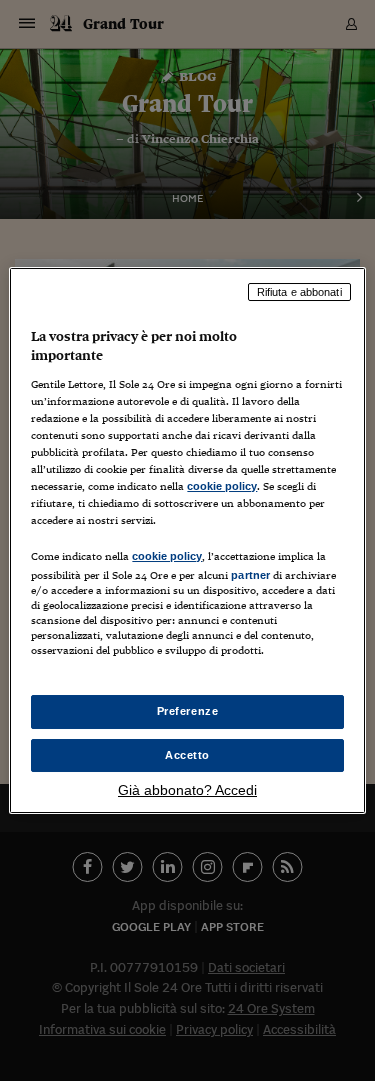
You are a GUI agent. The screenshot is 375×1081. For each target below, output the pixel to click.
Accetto (187, 755)
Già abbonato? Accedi (187, 790)
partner (250, 575)
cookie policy (222, 486)
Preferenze (188, 711)
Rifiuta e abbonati (299, 292)
